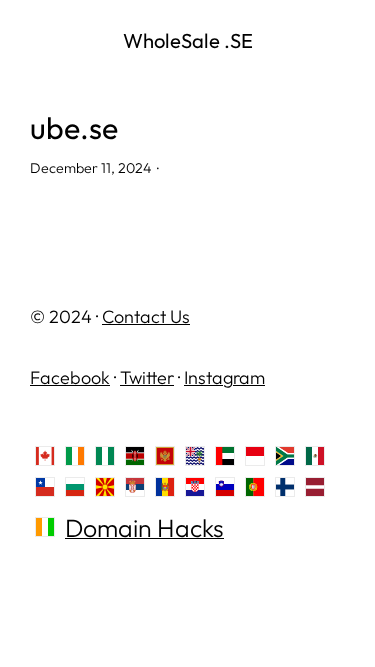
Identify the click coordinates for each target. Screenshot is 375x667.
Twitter (147, 377)
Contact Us (146, 316)
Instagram (224, 377)
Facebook (70, 377)
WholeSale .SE (188, 40)
